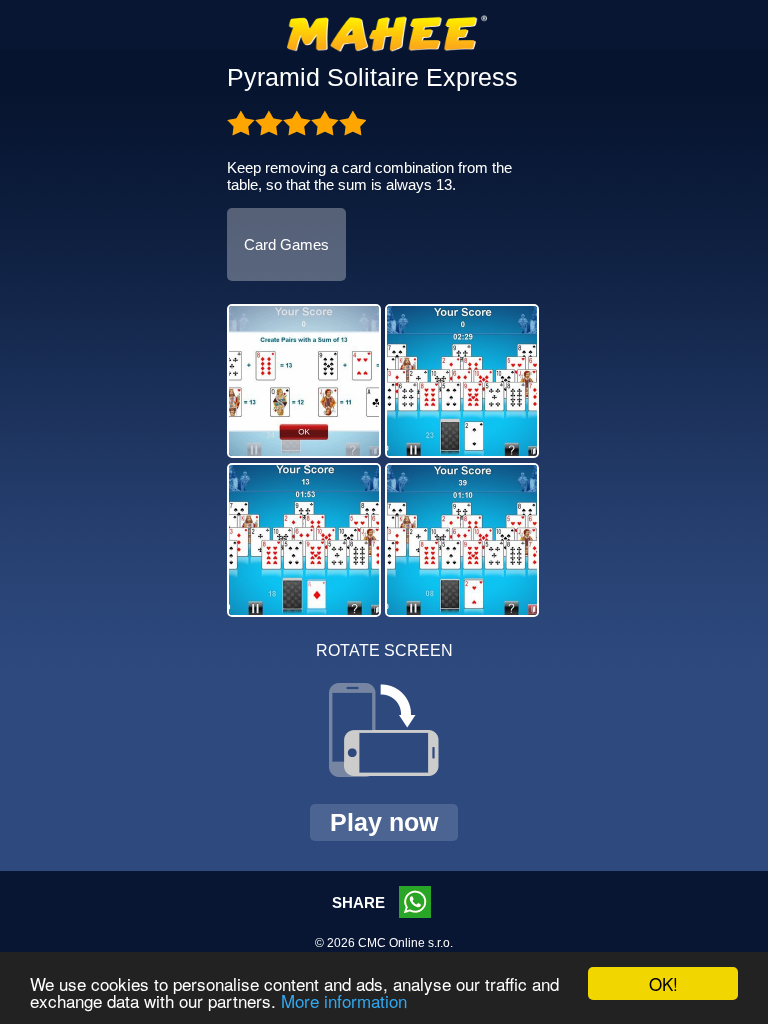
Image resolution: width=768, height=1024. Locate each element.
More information (344, 1000)
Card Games (286, 244)
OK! (663, 983)
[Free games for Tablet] (387, 48)
